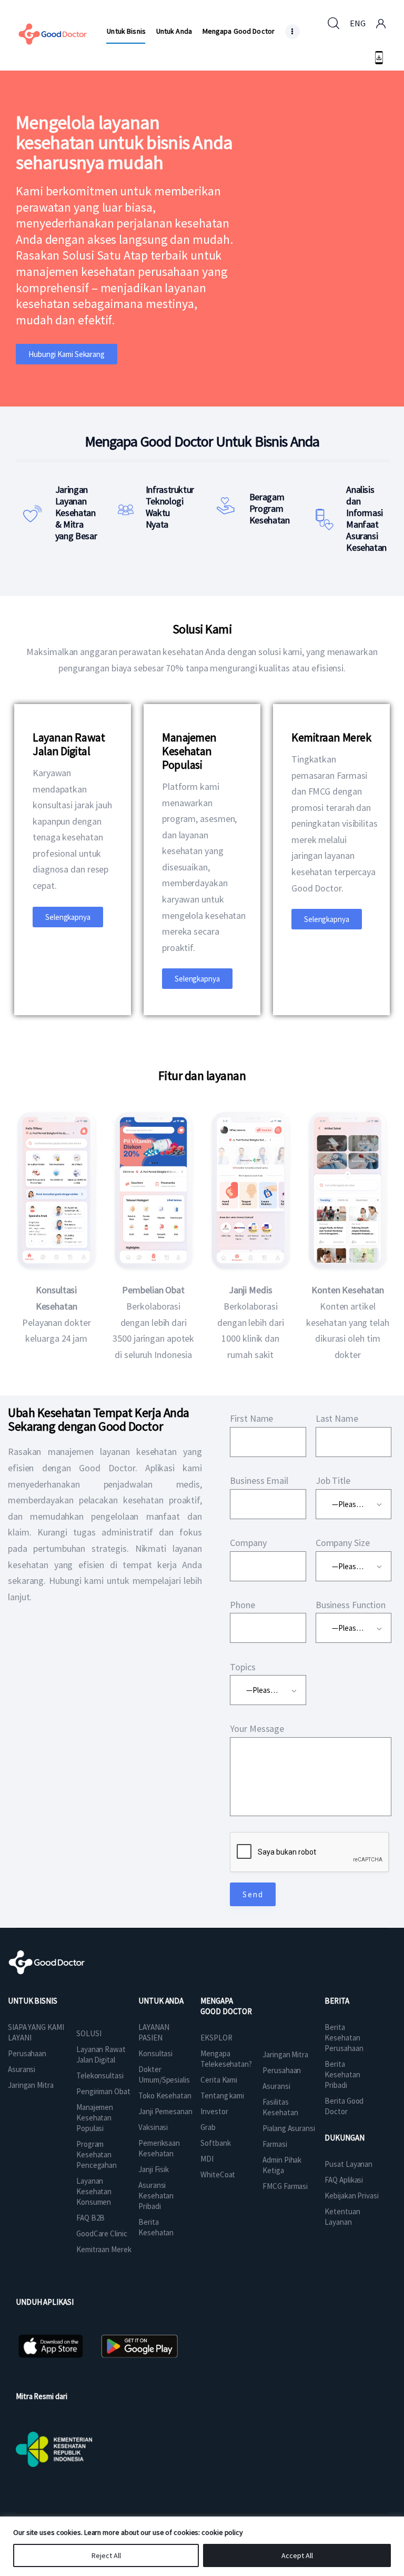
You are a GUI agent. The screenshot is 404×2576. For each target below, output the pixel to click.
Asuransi (22, 2069)
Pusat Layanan (349, 2164)
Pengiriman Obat (103, 2091)
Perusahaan (27, 2053)
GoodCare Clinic (102, 2233)
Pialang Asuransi (289, 2128)
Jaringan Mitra (31, 2085)
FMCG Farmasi (285, 2186)
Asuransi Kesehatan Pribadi (156, 2196)
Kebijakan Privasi (351, 2196)
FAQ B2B (90, 2218)
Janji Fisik (154, 2169)
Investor (214, 2111)
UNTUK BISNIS (33, 2001)
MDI (207, 2159)
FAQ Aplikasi (344, 2180)
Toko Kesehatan (165, 2096)
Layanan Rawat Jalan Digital (101, 2054)
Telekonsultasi (100, 2075)
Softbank (215, 2143)
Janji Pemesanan (165, 2111)
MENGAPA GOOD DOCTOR (226, 2006)
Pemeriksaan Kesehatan (159, 2148)
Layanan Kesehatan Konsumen (94, 2191)
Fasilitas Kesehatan (280, 2107)
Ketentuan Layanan (342, 2217)
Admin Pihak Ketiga (282, 2165)
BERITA (337, 2001)
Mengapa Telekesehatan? (226, 2059)
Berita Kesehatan (156, 2227)
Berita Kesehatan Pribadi (342, 2074)
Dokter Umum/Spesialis (164, 2074)
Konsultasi (155, 2053)
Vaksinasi (153, 2127)
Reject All (106, 2555)
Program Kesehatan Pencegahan (97, 2154)
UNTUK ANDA (161, 2001)
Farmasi (275, 2144)
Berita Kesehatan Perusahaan (344, 2038)
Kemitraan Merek (104, 2249)
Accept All (297, 2555)
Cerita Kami (219, 2080)
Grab (208, 2127)
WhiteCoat (218, 2174)
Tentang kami (222, 2096)
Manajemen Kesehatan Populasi (95, 2118)
